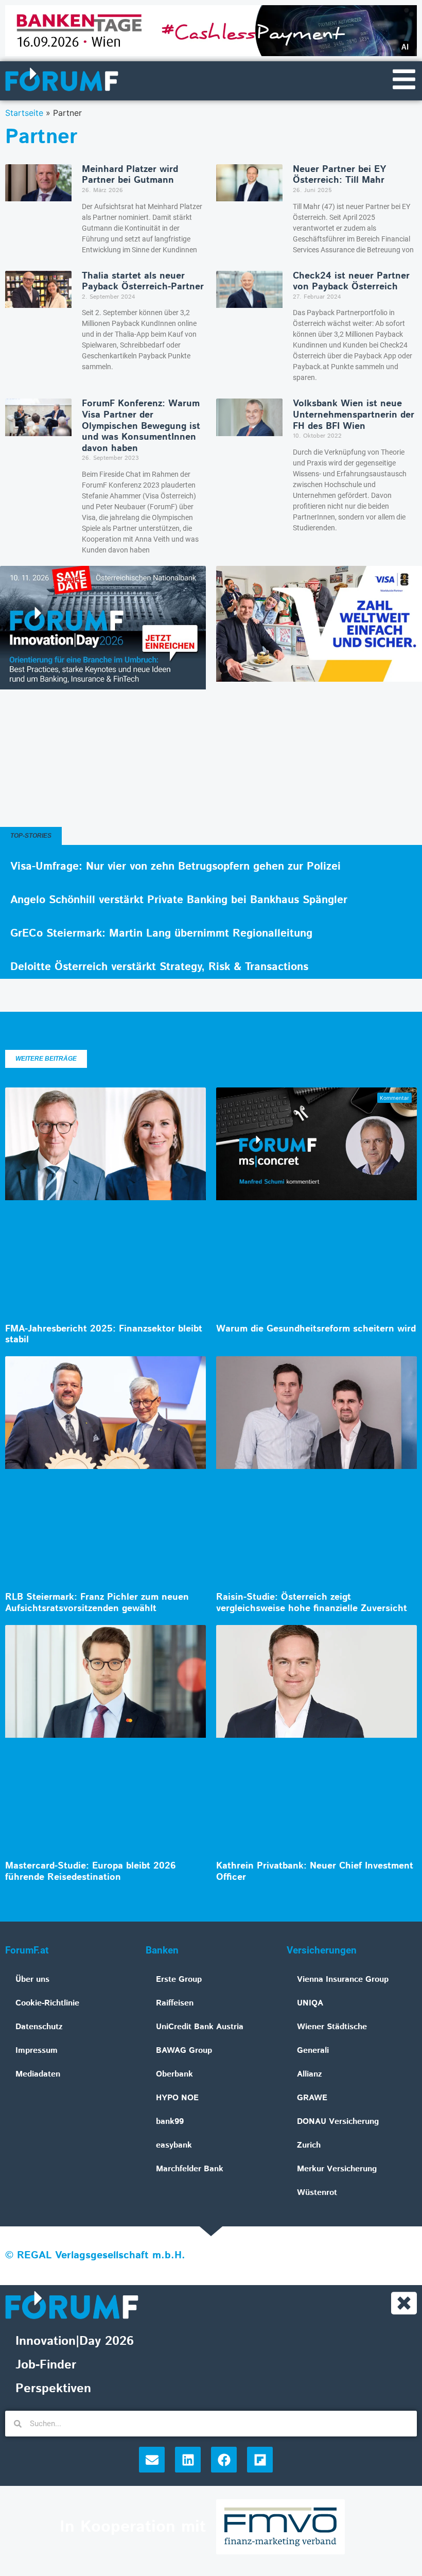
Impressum (37, 2051)
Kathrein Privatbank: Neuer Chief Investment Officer (315, 1872)
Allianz (310, 2074)
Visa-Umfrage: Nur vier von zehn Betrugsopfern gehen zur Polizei (175, 867)
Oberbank (174, 2074)
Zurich (309, 2145)
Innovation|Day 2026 (75, 2341)
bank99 (170, 2122)
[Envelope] (152, 2460)
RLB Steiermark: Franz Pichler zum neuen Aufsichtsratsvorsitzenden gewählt (97, 1603)
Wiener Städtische (332, 2027)
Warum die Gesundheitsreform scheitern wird (316, 1329)
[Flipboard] (260, 2460)
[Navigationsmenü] (404, 79)
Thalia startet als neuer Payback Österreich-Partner (143, 282)
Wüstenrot (317, 2193)
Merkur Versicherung (337, 2169)
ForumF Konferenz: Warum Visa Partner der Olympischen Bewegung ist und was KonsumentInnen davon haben (141, 426)
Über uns (32, 1979)
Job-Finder (46, 2365)
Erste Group (179, 1979)
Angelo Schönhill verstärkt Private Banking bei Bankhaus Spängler (179, 900)
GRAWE (312, 2098)
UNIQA (310, 2003)
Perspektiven (53, 2389)
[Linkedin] (188, 2460)
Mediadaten (38, 2074)
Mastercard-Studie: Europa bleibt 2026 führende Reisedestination (91, 1872)
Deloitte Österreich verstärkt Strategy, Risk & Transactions (159, 967)
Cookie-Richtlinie (47, 2003)
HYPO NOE (177, 2098)
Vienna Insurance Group (343, 1979)
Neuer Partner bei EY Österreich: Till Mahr (339, 175)
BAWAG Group (184, 2051)
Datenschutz (39, 2027)
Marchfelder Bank (190, 2169)
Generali (313, 2051)
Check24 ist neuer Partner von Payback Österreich (351, 282)
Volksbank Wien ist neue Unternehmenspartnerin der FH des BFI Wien (354, 415)
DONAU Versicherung (338, 2122)
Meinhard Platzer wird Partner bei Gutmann (130, 175)
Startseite (24, 113)
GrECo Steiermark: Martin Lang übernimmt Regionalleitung (161, 933)
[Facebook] (224, 2460)
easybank (174, 2145)
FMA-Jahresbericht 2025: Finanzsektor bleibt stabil (104, 1335)
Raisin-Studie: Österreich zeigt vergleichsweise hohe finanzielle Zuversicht (312, 1603)
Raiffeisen (175, 2003)
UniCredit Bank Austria (200, 2027)
